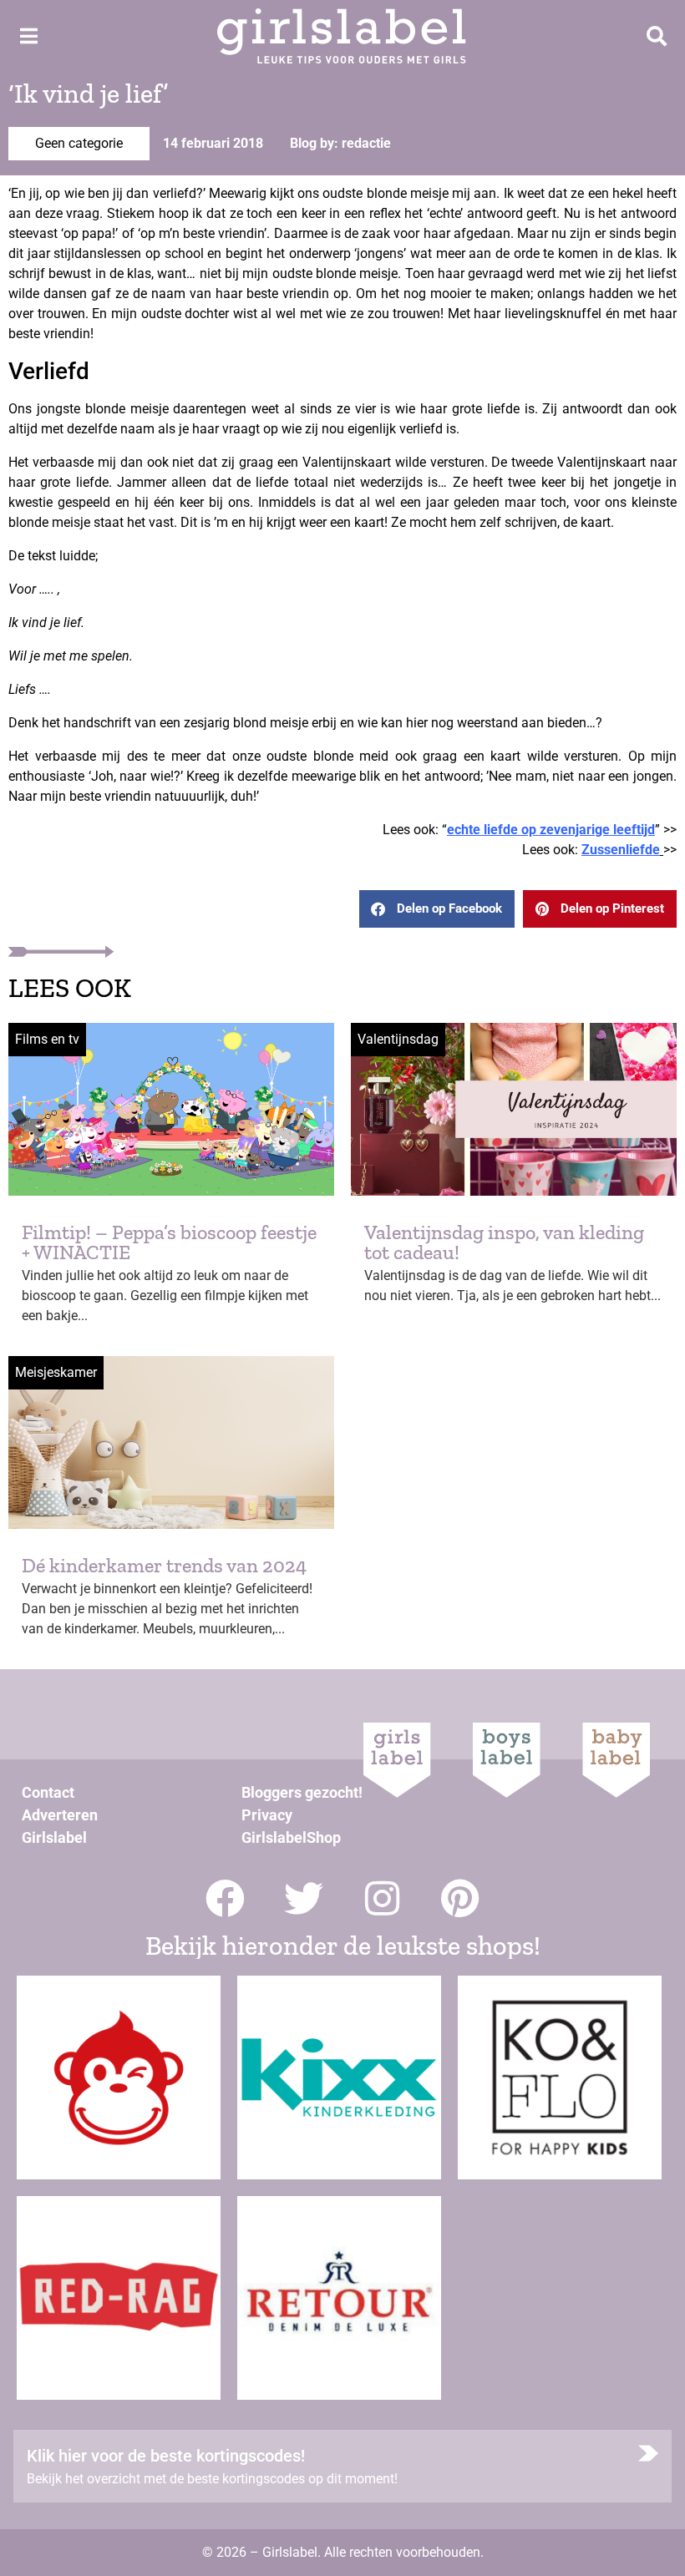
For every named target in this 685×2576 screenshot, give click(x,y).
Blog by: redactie (340, 143)
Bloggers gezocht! (302, 1792)
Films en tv (47, 1039)
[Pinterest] (461, 1898)
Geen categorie (79, 143)
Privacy (267, 1815)
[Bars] (28, 36)
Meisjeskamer (56, 1372)
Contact (48, 1792)
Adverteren (60, 1815)
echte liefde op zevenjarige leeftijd (551, 830)
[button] (437, 909)
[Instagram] (382, 1898)
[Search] (657, 36)
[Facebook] (225, 1898)
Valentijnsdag (398, 1039)
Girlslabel (54, 1837)
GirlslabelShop (291, 1837)
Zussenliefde (621, 850)
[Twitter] (304, 1898)
